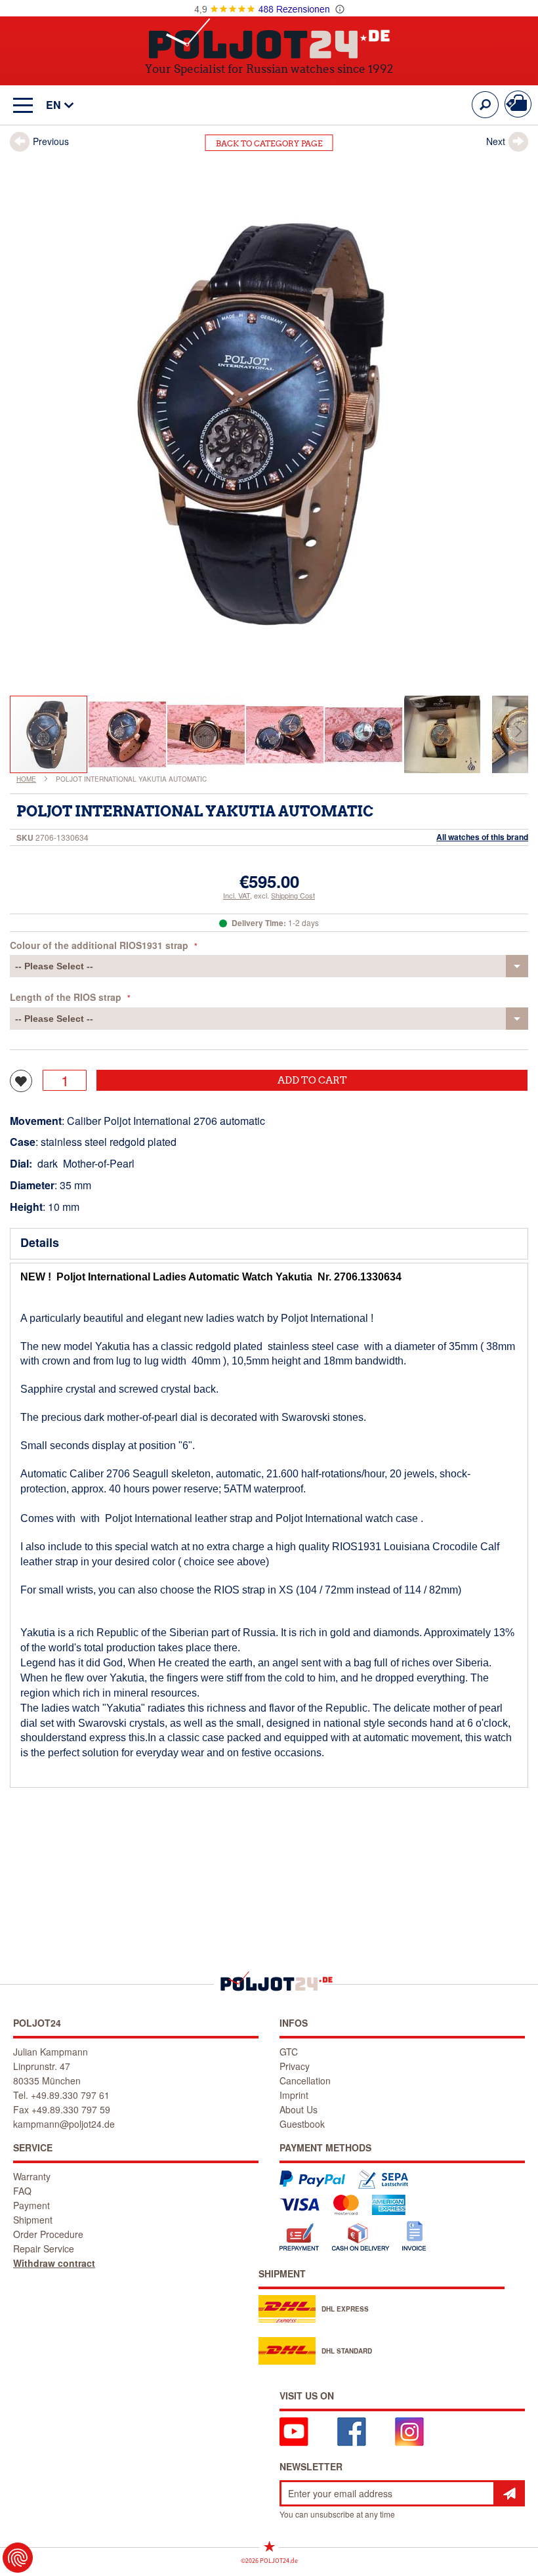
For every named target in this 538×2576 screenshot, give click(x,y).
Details (40, 1242)
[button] (53, 105)
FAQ (22, 2191)
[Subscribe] (509, 2493)
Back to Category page (269, 143)
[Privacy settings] (18, 2558)
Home (26, 779)
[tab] (269, 1244)
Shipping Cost (293, 895)
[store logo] (269, 38)
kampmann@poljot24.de (64, 2124)
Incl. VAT (237, 895)
